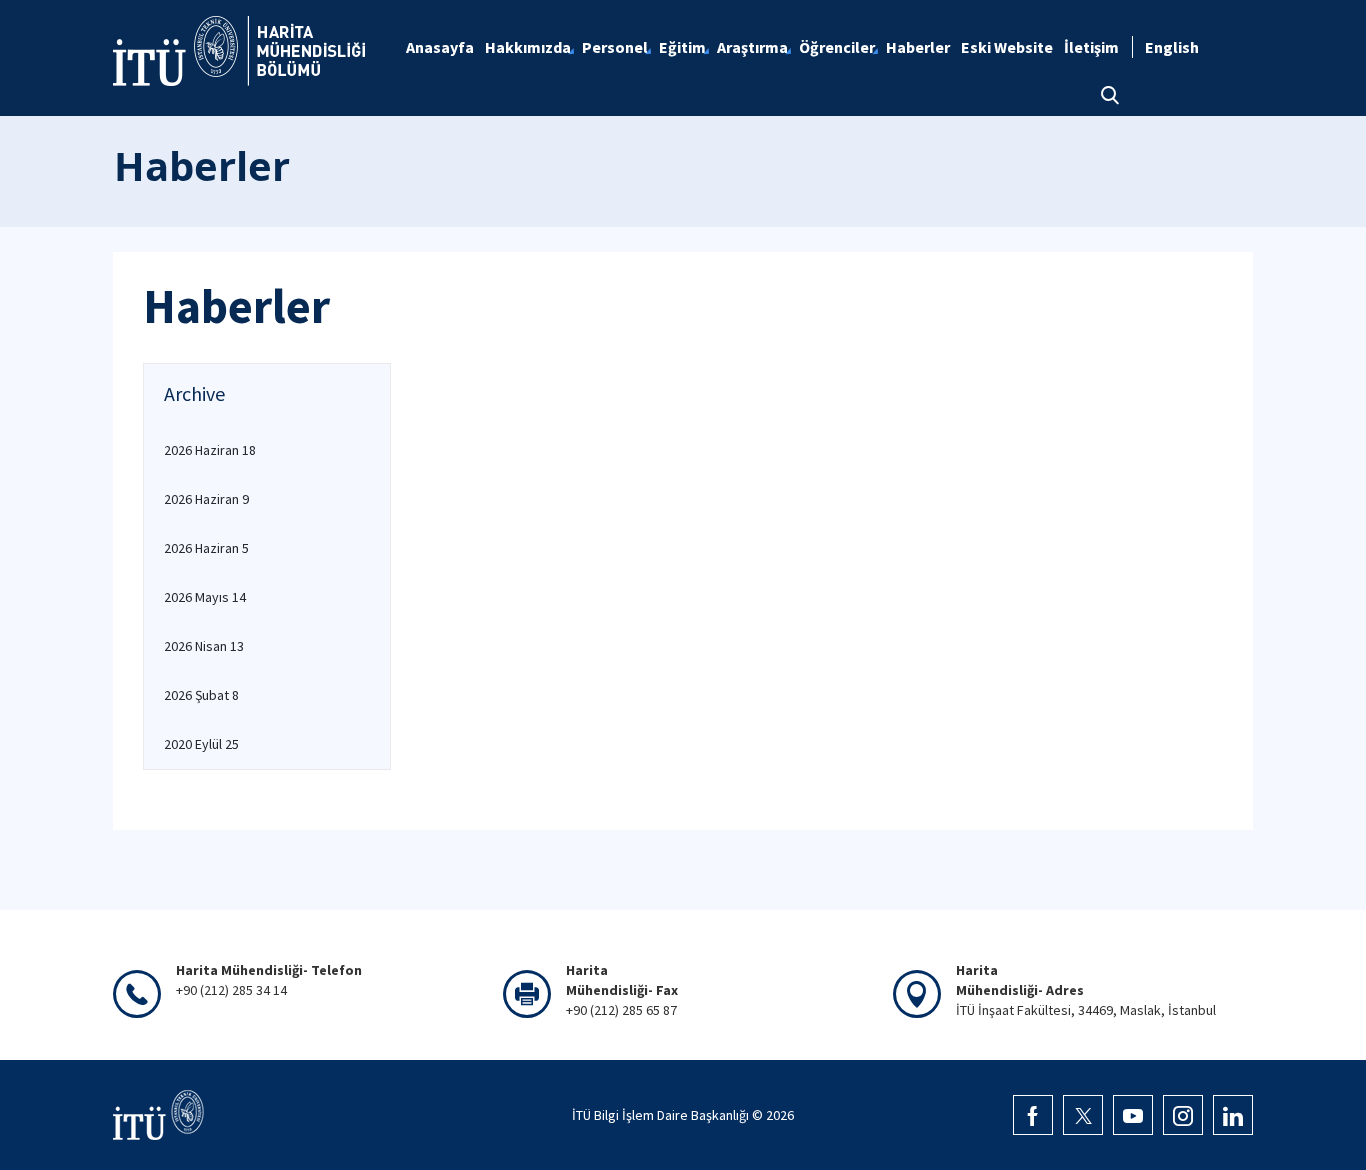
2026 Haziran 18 (210, 450)
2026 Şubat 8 (201, 695)
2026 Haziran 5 (206, 548)
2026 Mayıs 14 (205, 597)
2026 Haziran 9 (206, 499)
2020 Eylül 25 (201, 744)
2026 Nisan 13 (204, 646)
